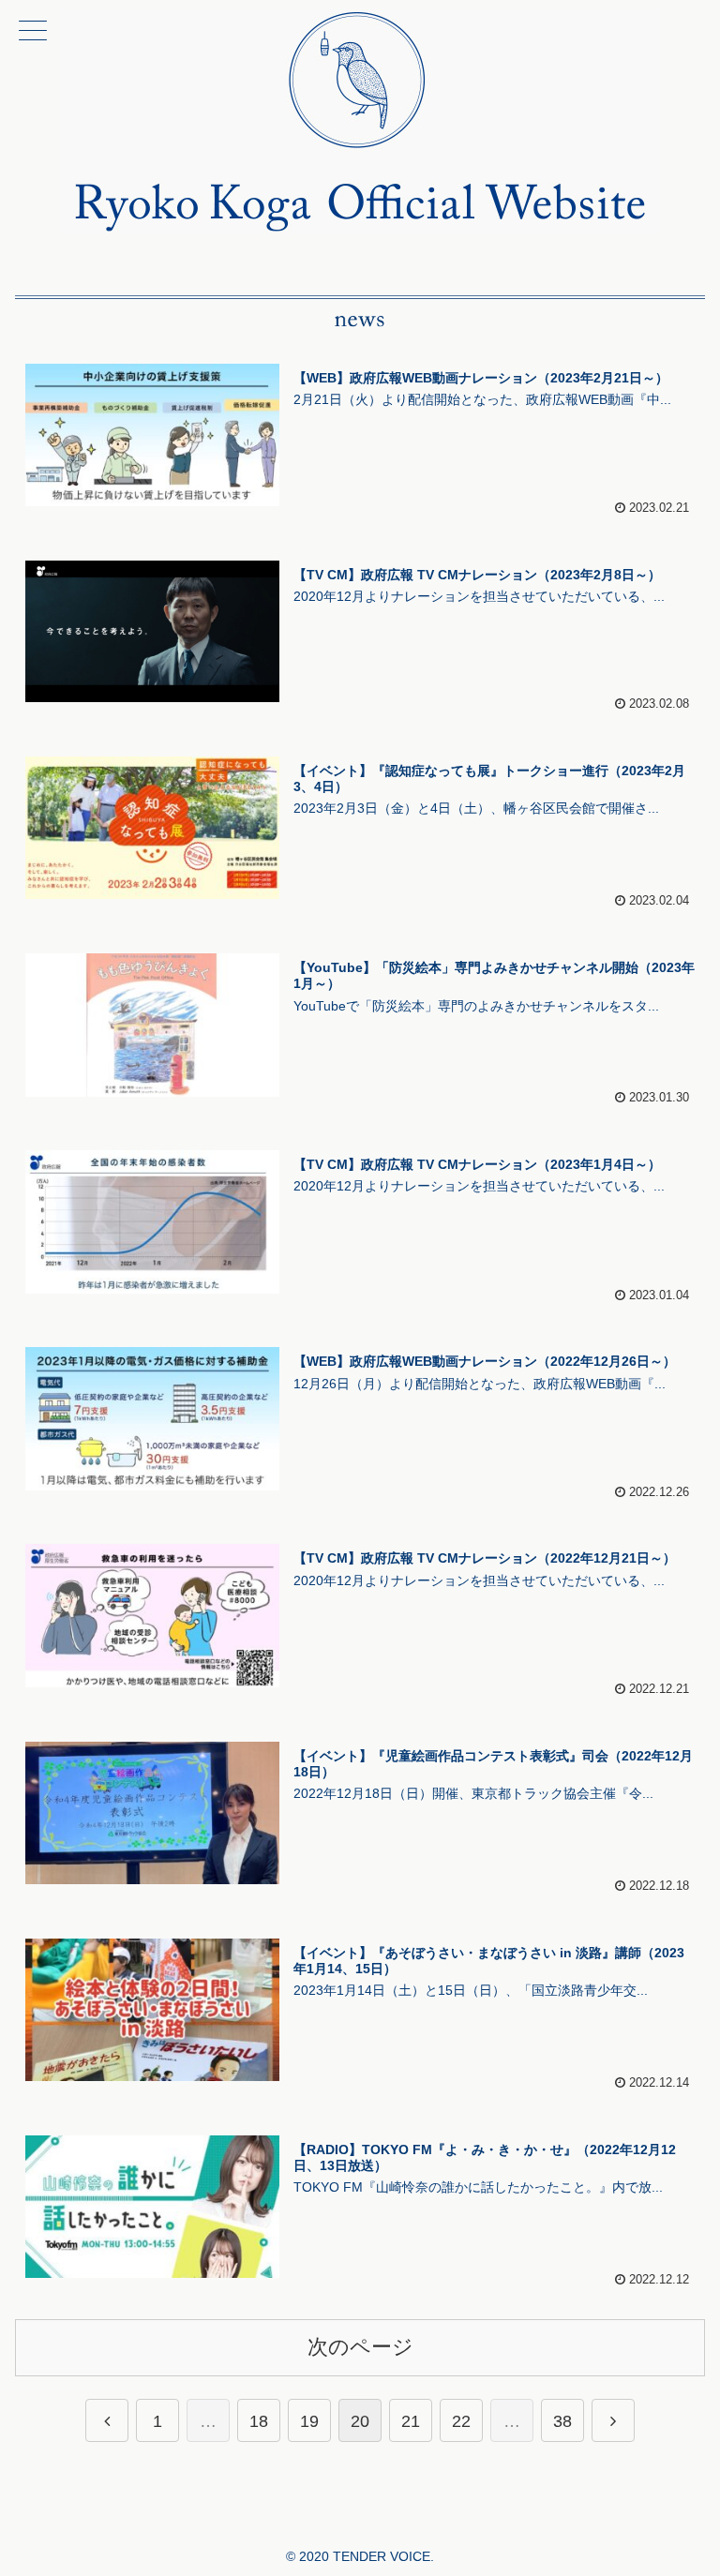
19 (309, 2421)
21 (411, 2421)
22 (461, 2421)
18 (259, 2421)
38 (562, 2421)
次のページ (360, 2347)
